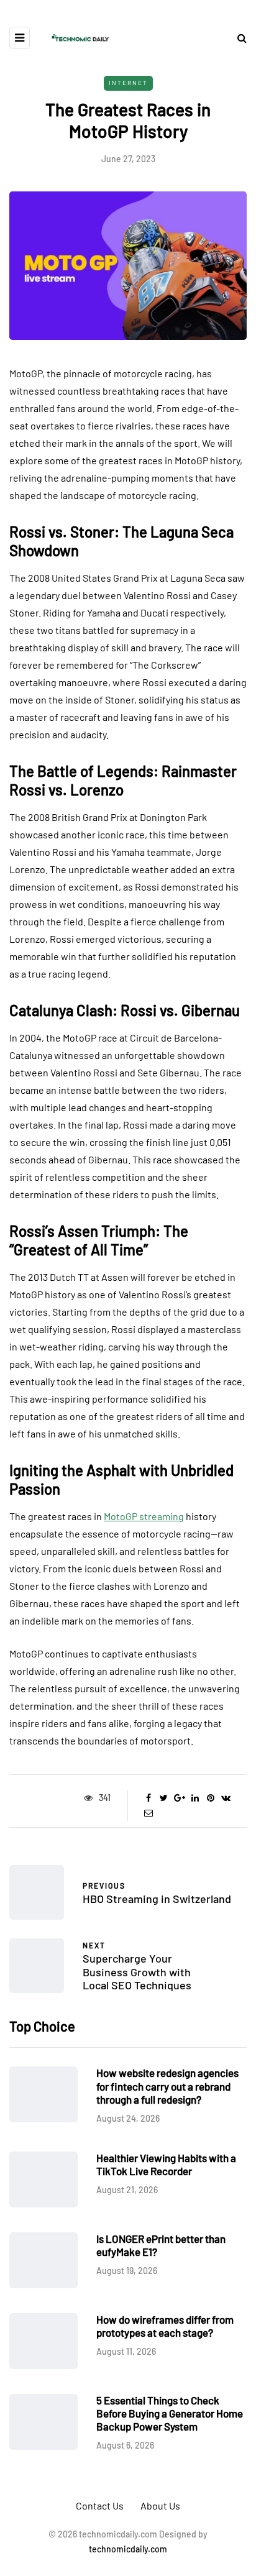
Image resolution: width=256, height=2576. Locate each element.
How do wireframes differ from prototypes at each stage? (165, 2326)
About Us (160, 2505)
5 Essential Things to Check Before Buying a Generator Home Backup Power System (170, 2413)
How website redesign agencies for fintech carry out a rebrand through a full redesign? (167, 2086)
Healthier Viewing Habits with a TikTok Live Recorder (166, 2164)
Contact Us (100, 2505)
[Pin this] (210, 1798)
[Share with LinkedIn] (195, 1798)
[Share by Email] (148, 1813)
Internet (128, 83)
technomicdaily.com (128, 2549)
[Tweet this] (164, 1798)
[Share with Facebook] (148, 1798)
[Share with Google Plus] (179, 1798)
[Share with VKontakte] (226, 1798)
